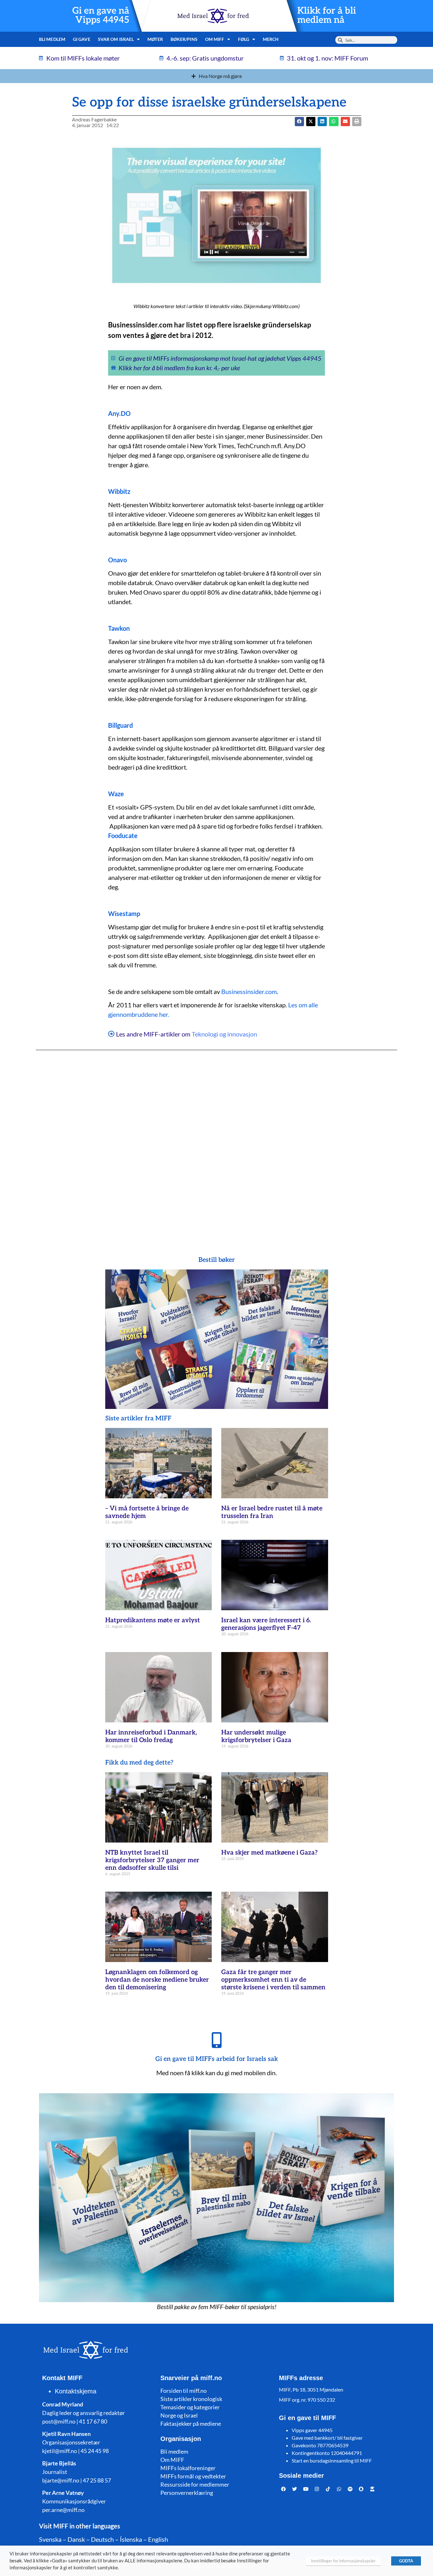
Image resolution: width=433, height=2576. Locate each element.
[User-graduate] (372, 2489)
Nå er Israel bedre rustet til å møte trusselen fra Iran (272, 1512)
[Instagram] (317, 2489)
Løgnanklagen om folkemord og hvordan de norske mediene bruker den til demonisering (157, 1980)
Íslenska (131, 2539)
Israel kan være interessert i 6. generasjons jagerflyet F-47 (266, 1624)
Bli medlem (52, 39)
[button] (311, 122)
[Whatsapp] (339, 2489)
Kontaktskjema (76, 2391)
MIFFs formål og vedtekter (193, 2476)
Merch (271, 39)
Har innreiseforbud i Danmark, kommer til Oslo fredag (151, 1736)
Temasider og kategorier (190, 2407)
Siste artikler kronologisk (191, 2399)
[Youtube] (306, 2489)
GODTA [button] (406, 2561)
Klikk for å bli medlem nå (327, 16)
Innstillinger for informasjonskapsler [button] (343, 2561)
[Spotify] (350, 2489)
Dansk (76, 2539)
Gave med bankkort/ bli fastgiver (327, 2438)
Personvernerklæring (187, 2493)
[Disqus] (216, 1140)
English (158, 2539)
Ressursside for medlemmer (195, 2484)
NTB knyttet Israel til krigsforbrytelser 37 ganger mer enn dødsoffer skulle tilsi (152, 1860)
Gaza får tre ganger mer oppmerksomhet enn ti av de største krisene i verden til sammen (273, 1980)
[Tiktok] (328, 2489)
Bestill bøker (217, 1260)
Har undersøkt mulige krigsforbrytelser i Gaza (256, 1736)
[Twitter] (295, 2489)
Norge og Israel (179, 2415)
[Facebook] (284, 2489)
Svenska (50, 2539)
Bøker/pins (184, 39)
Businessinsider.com (249, 991)
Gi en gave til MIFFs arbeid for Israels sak (217, 2059)
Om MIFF (172, 2460)
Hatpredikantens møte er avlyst (153, 1620)
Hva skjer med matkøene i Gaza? (269, 1853)
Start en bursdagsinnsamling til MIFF (332, 2460)
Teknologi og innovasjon (224, 1034)
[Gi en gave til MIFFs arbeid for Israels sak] (217, 2040)
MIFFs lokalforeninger (188, 2468)
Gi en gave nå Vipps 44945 (101, 16)
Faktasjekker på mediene (191, 2424)
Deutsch (102, 2539)
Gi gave (82, 39)
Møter (155, 39)
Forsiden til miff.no (184, 2391)
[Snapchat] (361, 2489)
